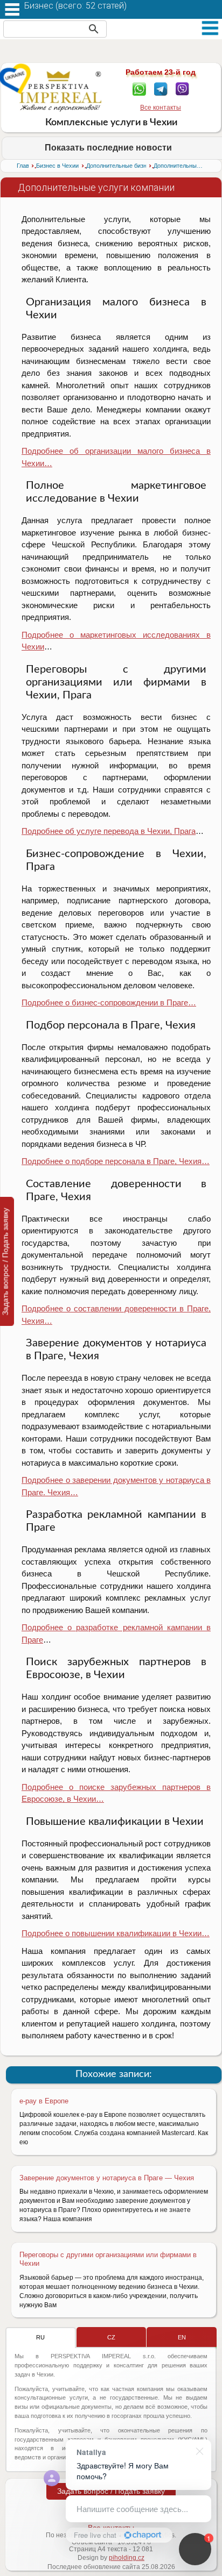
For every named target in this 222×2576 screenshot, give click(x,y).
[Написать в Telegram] (161, 88)
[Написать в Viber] (182, 88)
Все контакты (161, 108)
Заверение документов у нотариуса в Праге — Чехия (107, 2178)
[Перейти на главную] (60, 91)
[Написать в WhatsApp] (139, 88)
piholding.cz (127, 2558)
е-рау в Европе (44, 2101)
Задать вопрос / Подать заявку (111, 2491)
